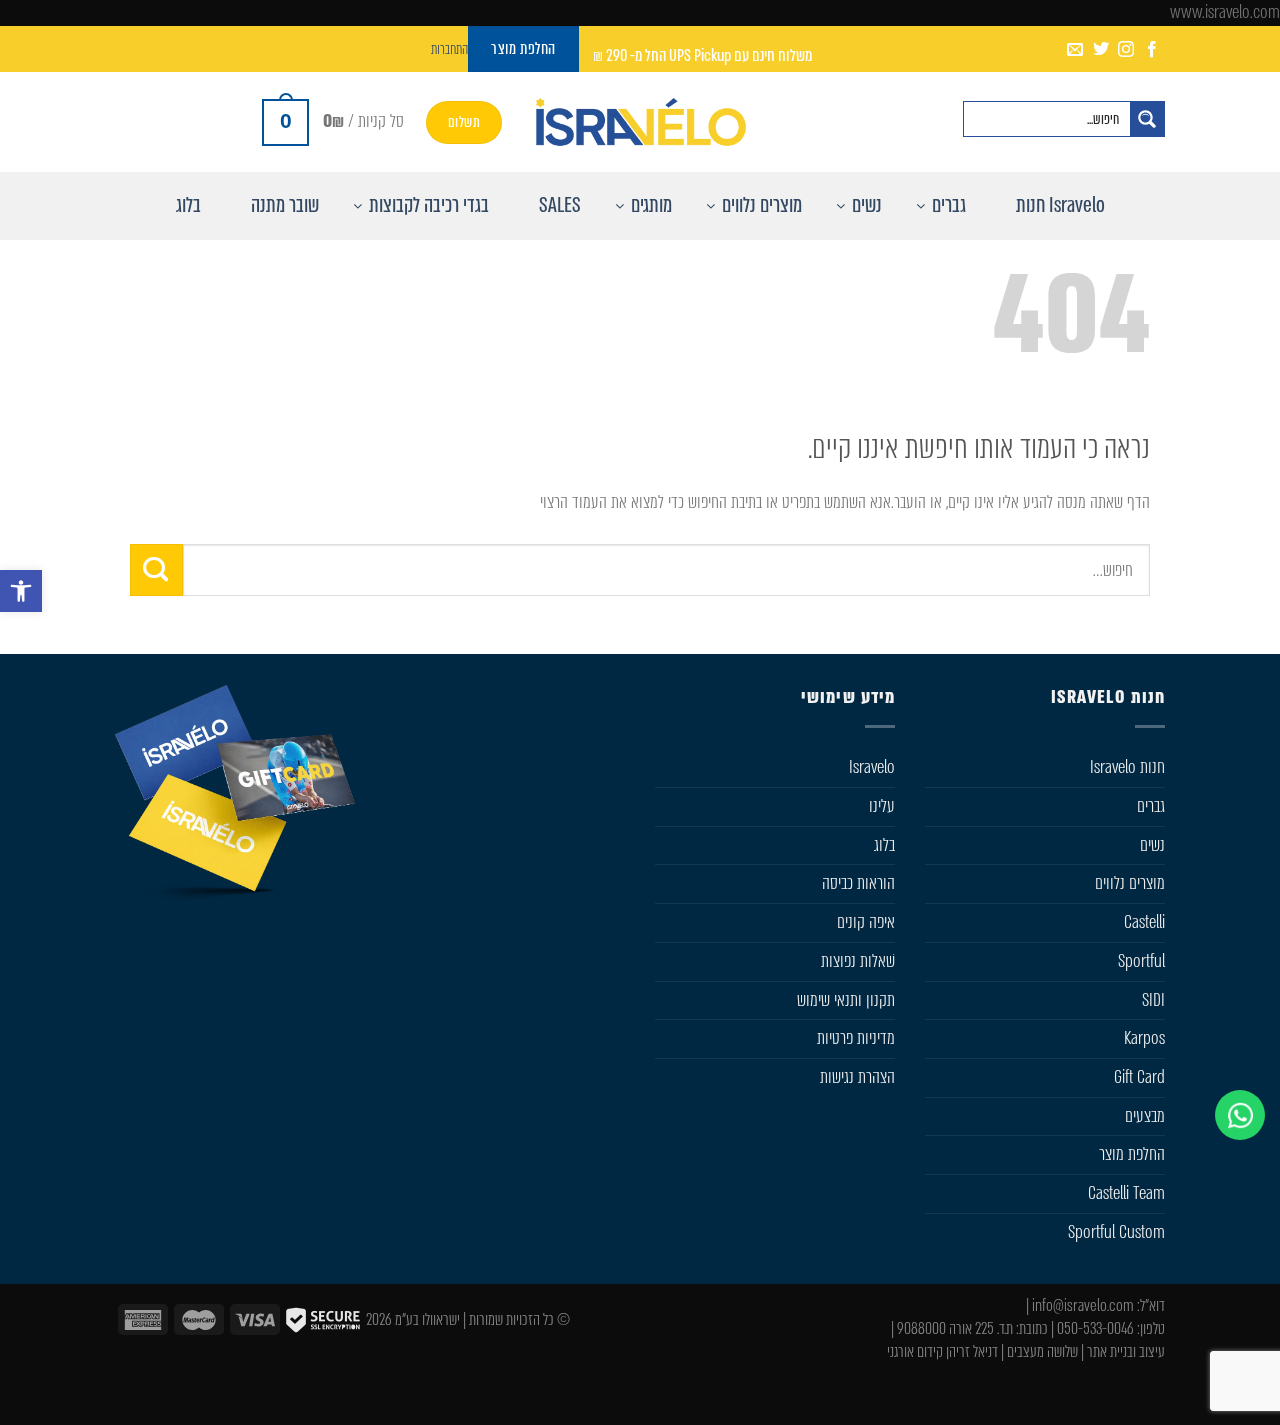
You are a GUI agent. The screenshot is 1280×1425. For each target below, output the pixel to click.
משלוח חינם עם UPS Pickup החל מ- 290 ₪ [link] (702, 55)
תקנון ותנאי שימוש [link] (846, 1000)
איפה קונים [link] (866, 922)
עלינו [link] (882, 806)
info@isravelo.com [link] (1083, 1305)
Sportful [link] (1141, 961)
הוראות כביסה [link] (858, 883)
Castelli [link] (1144, 922)
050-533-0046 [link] (1095, 1328)
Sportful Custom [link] (1116, 1232)
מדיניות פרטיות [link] (856, 1038)
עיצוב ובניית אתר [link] (1126, 1351)
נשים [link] (1152, 845)
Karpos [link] (1144, 1038)
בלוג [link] (884, 845)
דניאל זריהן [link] (972, 1351)
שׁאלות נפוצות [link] (858, 961)
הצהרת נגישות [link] (857, 1077)
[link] (21, 591)
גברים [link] (1151, 806)
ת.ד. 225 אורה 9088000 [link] (955, 1328)
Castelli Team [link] (1126, 1193)
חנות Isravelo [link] (1127, 767)
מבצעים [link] (1145, 1116)
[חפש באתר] (1147, 119)
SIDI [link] (1153, 1000)
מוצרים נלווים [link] (1130, 883)
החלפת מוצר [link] (1132, 1154)
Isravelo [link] (872, 767)
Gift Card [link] (1139, 1077)
